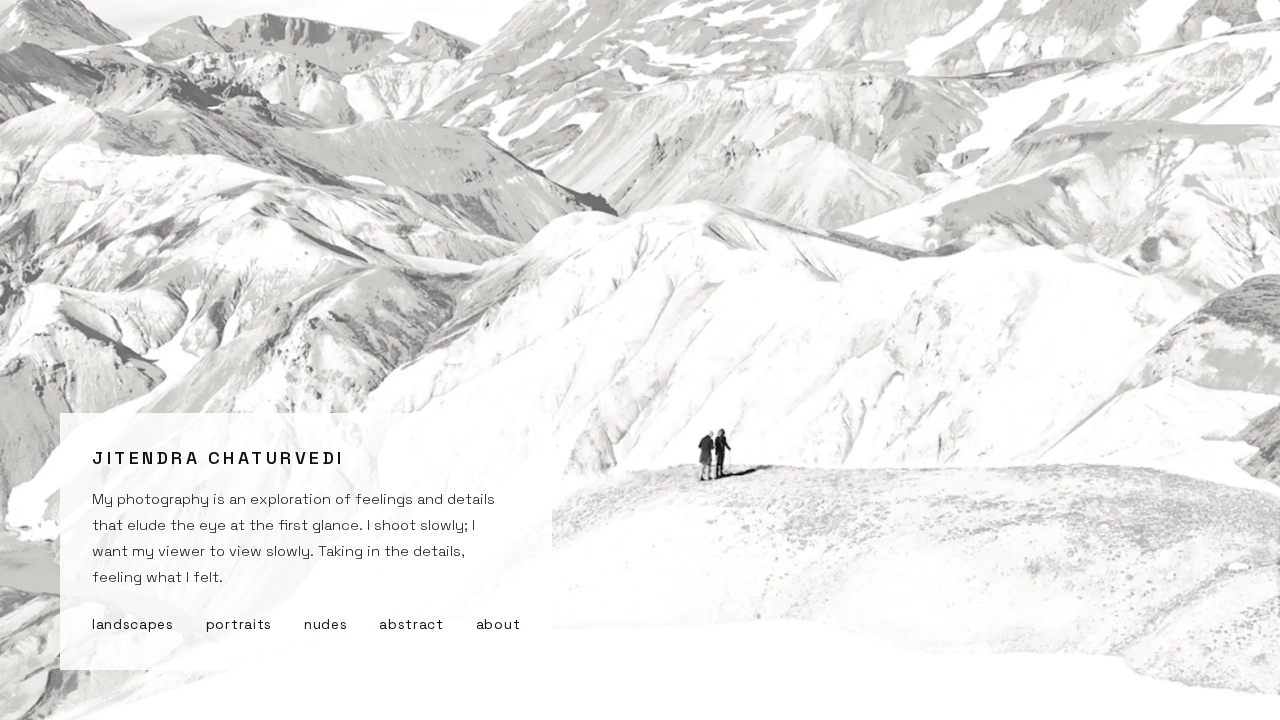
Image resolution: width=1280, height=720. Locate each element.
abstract (411, 624)
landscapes (133, 624)
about (498, 624)
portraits (239, 624)
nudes (325, 624)
